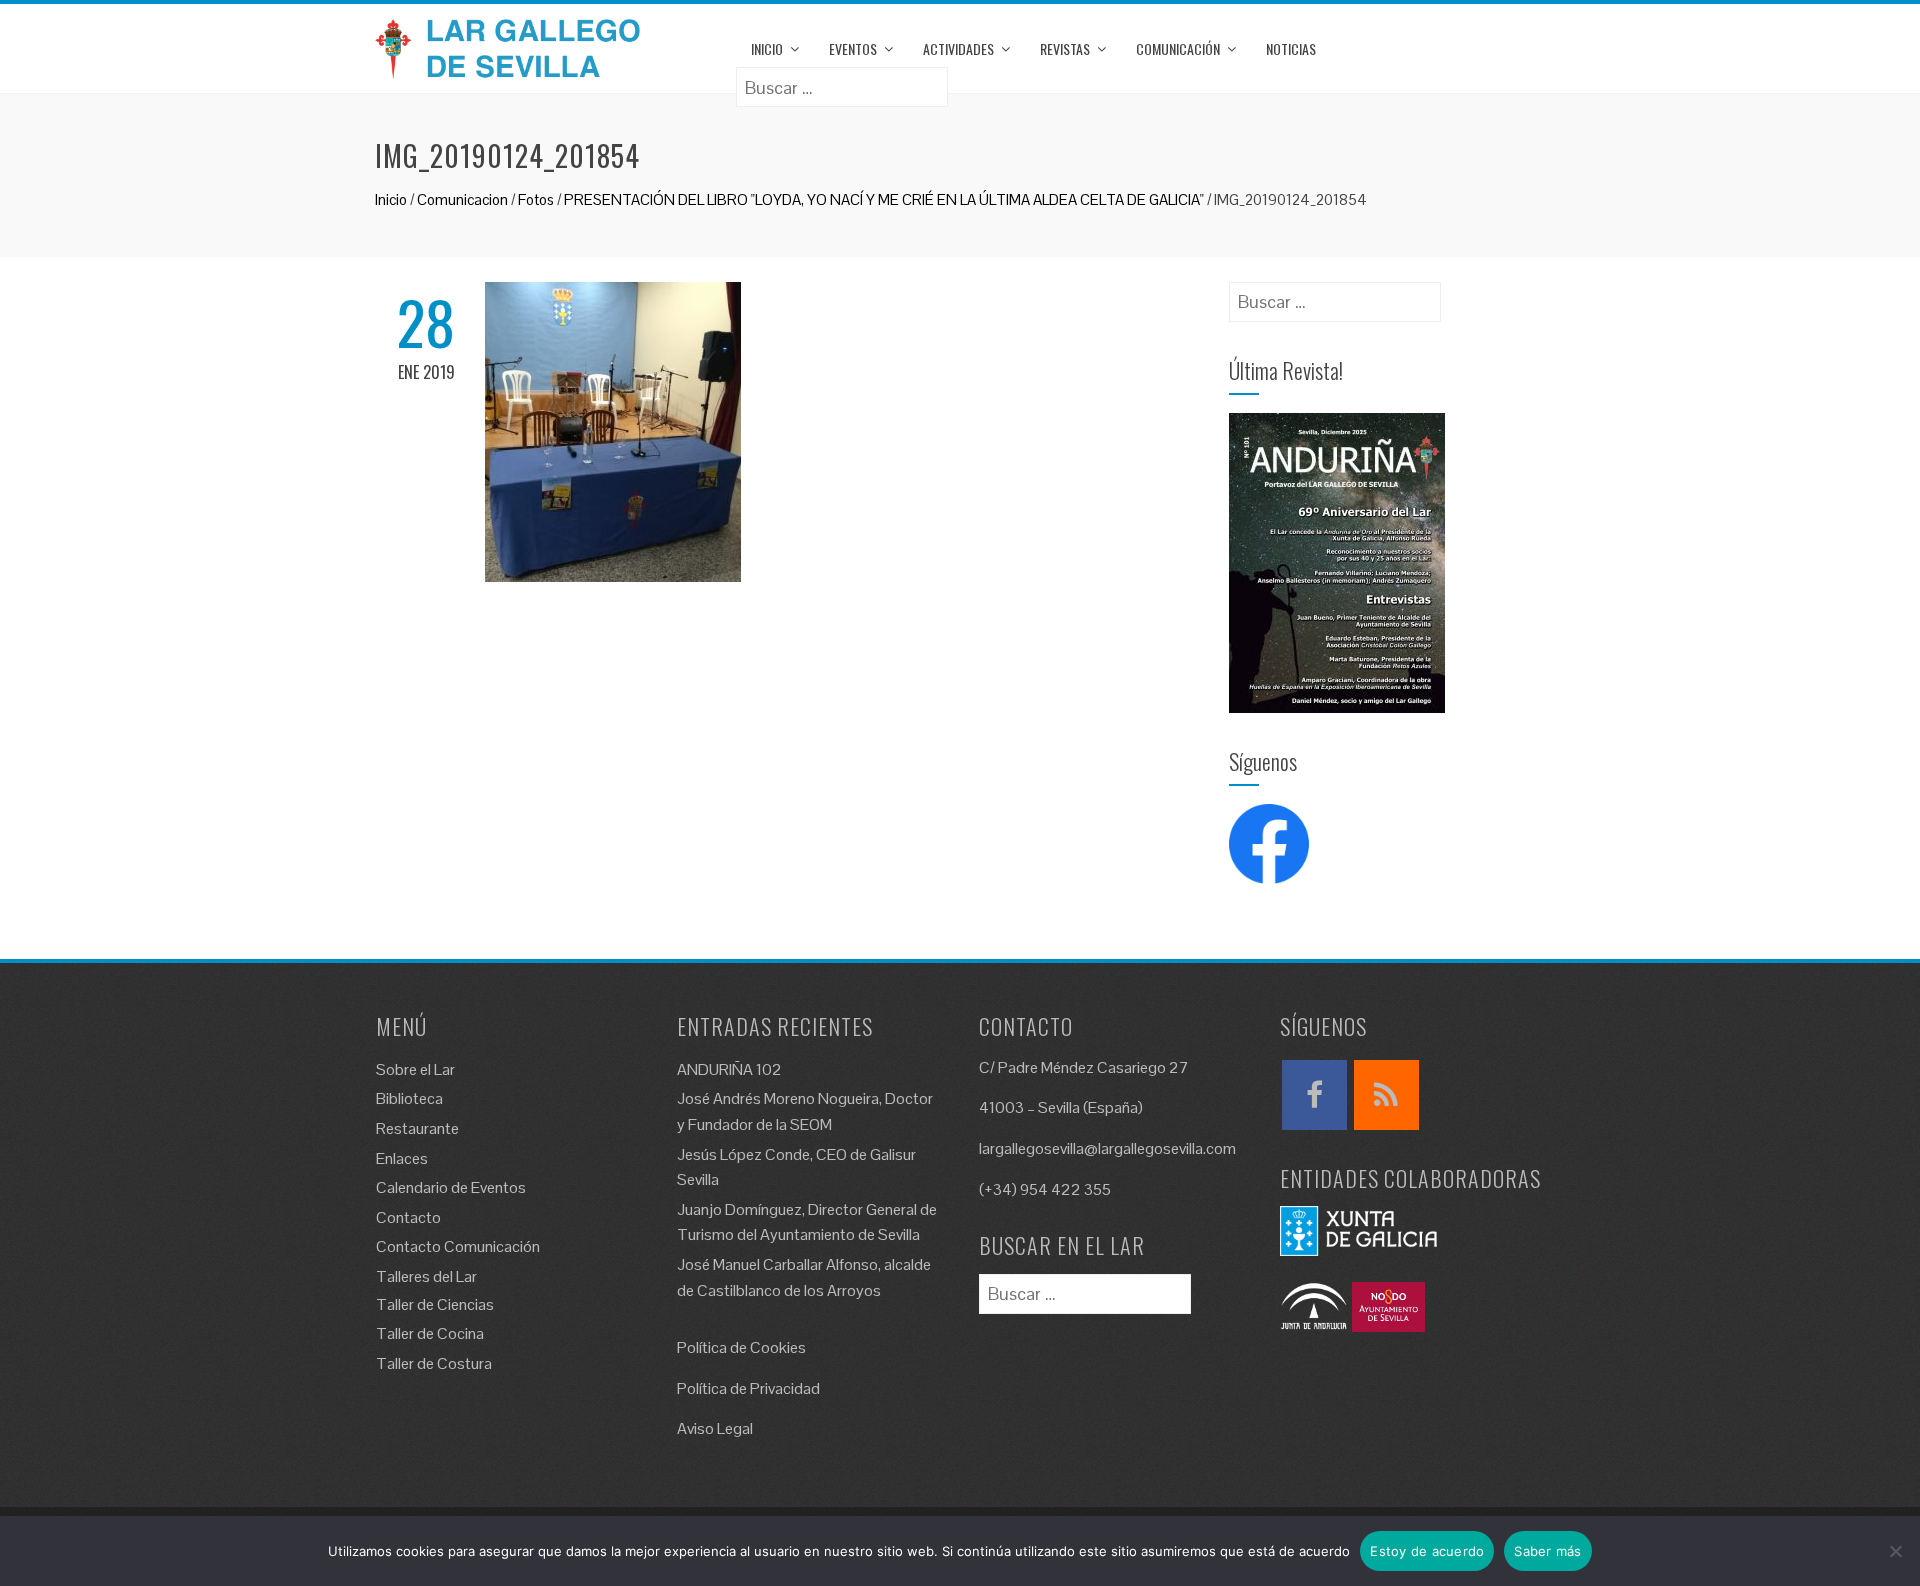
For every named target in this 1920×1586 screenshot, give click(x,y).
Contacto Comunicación (458, 1246)
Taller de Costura (434, 1363)
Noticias (1291, 48)
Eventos (853, 48)
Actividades (958, 48)
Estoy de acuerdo (1427, 1551)
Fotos (536, 199)
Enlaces (402, 1158)
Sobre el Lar (415, 1069)
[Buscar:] (842, 80)
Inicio (767, 48)
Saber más (1547, 1551)
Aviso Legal (715, 1428)
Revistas (1065, 48)
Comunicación (1178, 48)
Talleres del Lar (426, 1276)
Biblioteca (409, 1098)
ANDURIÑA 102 (729, 1069)
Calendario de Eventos (451, 1187)
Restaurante (417, 1128)
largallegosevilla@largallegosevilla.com (1107, 1148)
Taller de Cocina (430, 1333)
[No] (1895, 1551)
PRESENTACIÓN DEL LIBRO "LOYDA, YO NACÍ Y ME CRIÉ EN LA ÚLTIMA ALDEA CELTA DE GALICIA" (884, 199)
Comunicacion (462, 199)
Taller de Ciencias (435, 1304)
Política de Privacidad (748, 1388)
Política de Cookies (741, 1347)
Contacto (408, 1217)
